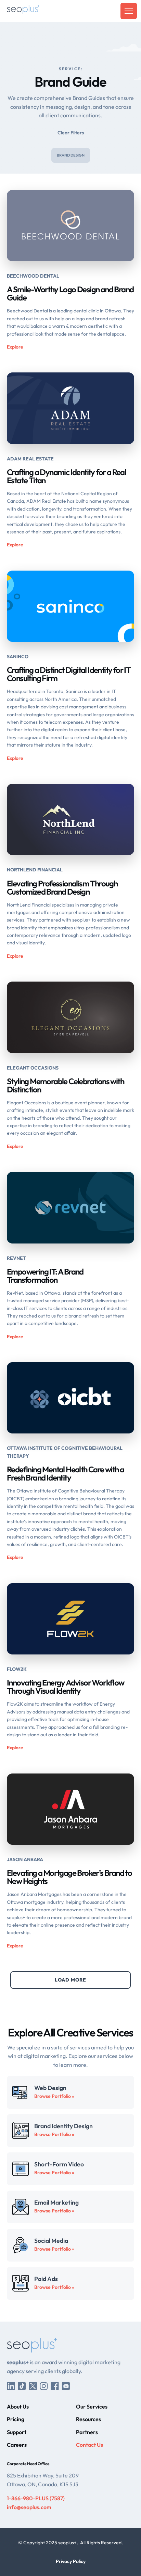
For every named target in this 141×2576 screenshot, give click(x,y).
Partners (87, 2432)
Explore (15, 347)
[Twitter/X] (33, 2386)
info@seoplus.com (29, 2507)
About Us (18, 2406)
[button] (127, 11)
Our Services (92, 2406)
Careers (17, 2445)
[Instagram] (44, 2386)
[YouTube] (66, 2386)
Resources (88, 2419)
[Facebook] (55, 2386)
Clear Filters (71, 133)
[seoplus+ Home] (23, 11)
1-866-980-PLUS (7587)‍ (36, 2498)
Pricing (16, 2419)
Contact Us (89, 2445)
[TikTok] (22, 2386)
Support (17, 2432)
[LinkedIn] (11, 2386)
